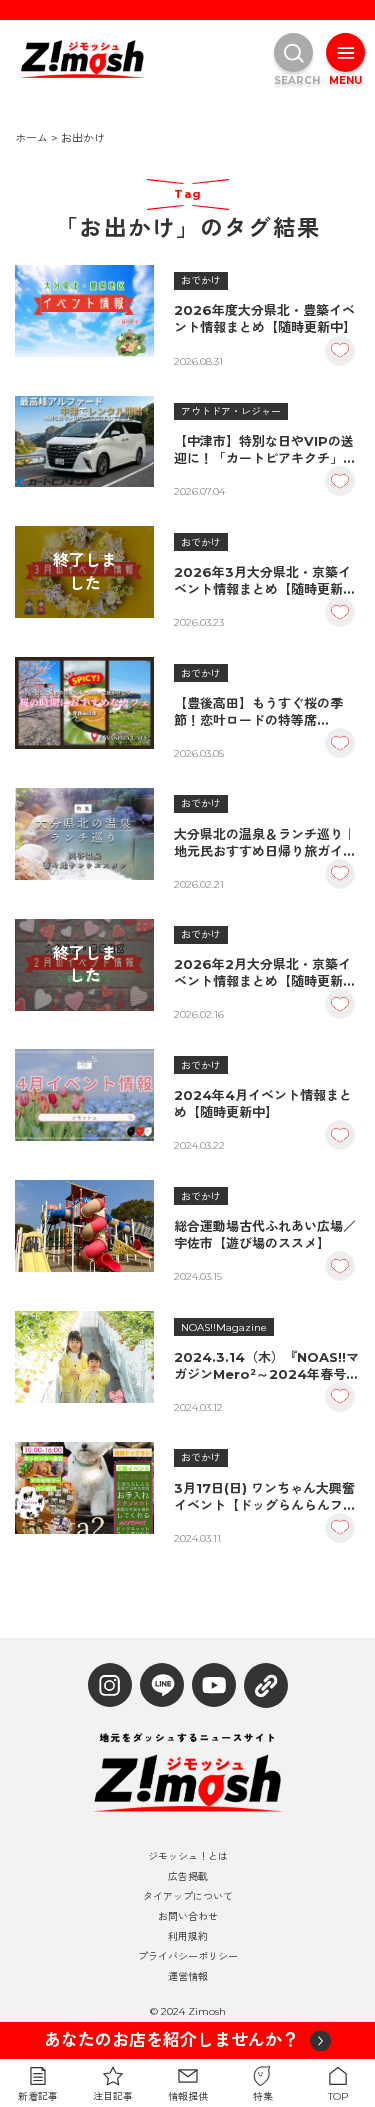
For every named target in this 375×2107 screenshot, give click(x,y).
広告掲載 (188, 1877)
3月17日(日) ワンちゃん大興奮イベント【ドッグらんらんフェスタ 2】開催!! (265, 1497)
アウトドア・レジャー (231, 411)
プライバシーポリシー (188, 1957)
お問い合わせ (188, 1917)
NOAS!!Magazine (224, 1327)
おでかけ (201, 280)
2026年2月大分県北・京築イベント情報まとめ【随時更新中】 (262, 973)
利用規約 (188, 1937)
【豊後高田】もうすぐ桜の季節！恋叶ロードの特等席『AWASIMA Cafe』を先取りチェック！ (261, 712)
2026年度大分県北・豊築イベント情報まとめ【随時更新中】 (265, 318)
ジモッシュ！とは (188, 1857)
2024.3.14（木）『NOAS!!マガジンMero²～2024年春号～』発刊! (266, 1366)
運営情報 (188, 1977)
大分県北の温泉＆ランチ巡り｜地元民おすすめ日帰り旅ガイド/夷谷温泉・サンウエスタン (265, 843)
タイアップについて (188, 1897)
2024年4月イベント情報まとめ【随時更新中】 (263, 1103)
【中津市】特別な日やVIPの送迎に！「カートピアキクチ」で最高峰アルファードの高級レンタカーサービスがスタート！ (265, 450)
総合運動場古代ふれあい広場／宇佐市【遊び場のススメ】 (265, 1234)
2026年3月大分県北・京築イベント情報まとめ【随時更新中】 (262, 581)
